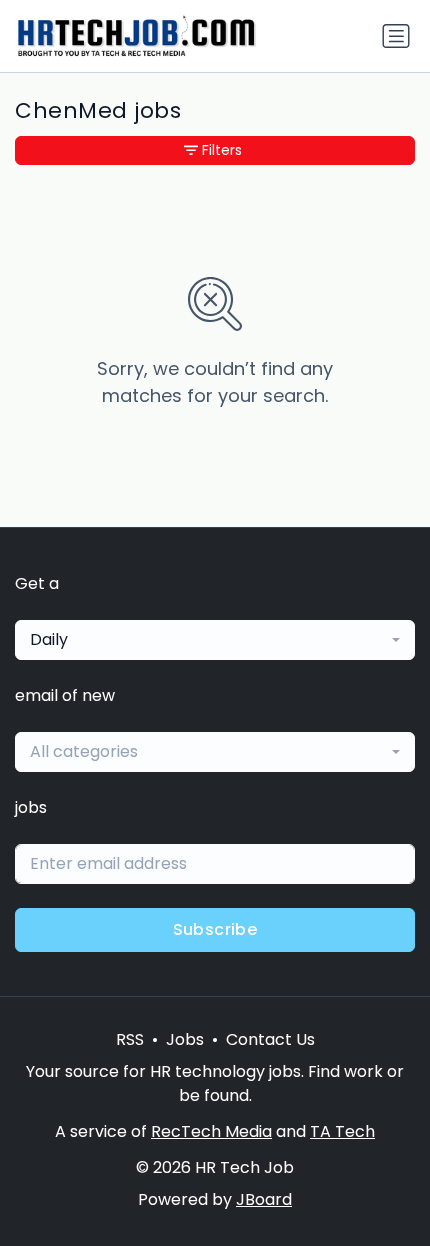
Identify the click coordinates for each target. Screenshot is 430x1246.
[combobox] (215, 640)
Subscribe (215, 929)
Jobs (185, 1039)
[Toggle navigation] (396, 36)
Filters (222, 150)
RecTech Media (211, 1131)
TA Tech (342, 1131)
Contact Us (270, 1039)
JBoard (264, 1199)
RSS (130, 1039)
